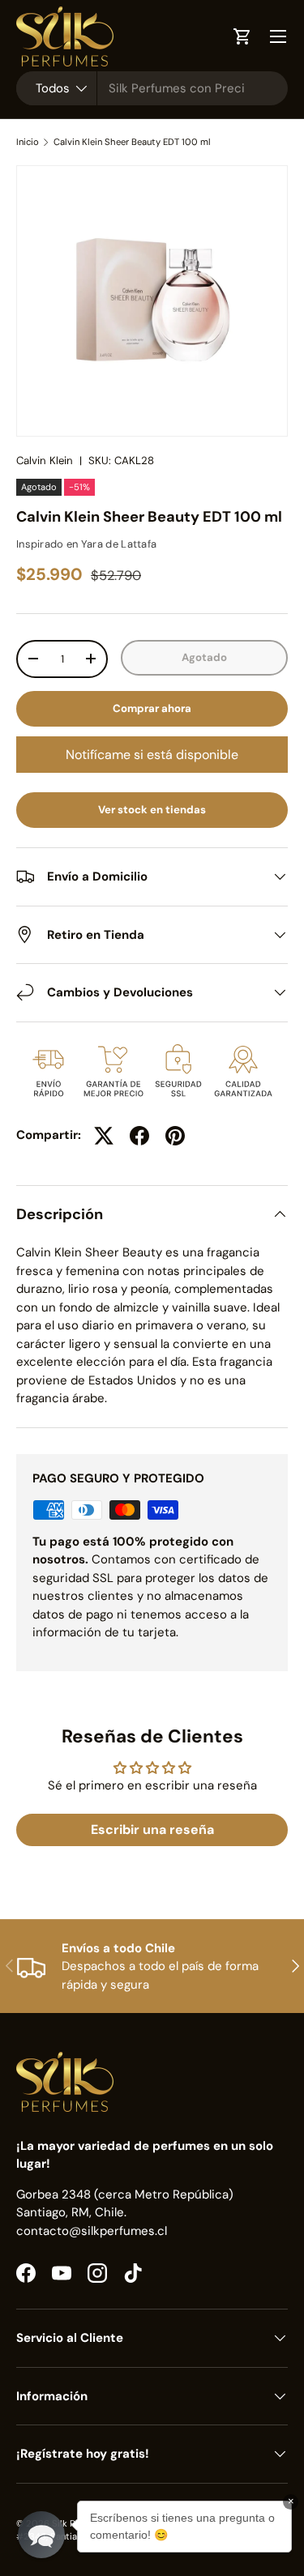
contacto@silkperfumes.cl (92, 2231)
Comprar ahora (152, 708)
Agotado (204, 657)
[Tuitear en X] (104, 1136)
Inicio (28, 142)
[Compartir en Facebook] (139, 1136)
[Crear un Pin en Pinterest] (175, 1136)
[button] (41, 2535)
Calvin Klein (45, 461)
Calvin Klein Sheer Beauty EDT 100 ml (132, 142)
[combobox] (152, 88)
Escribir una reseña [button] (152, 1830)
